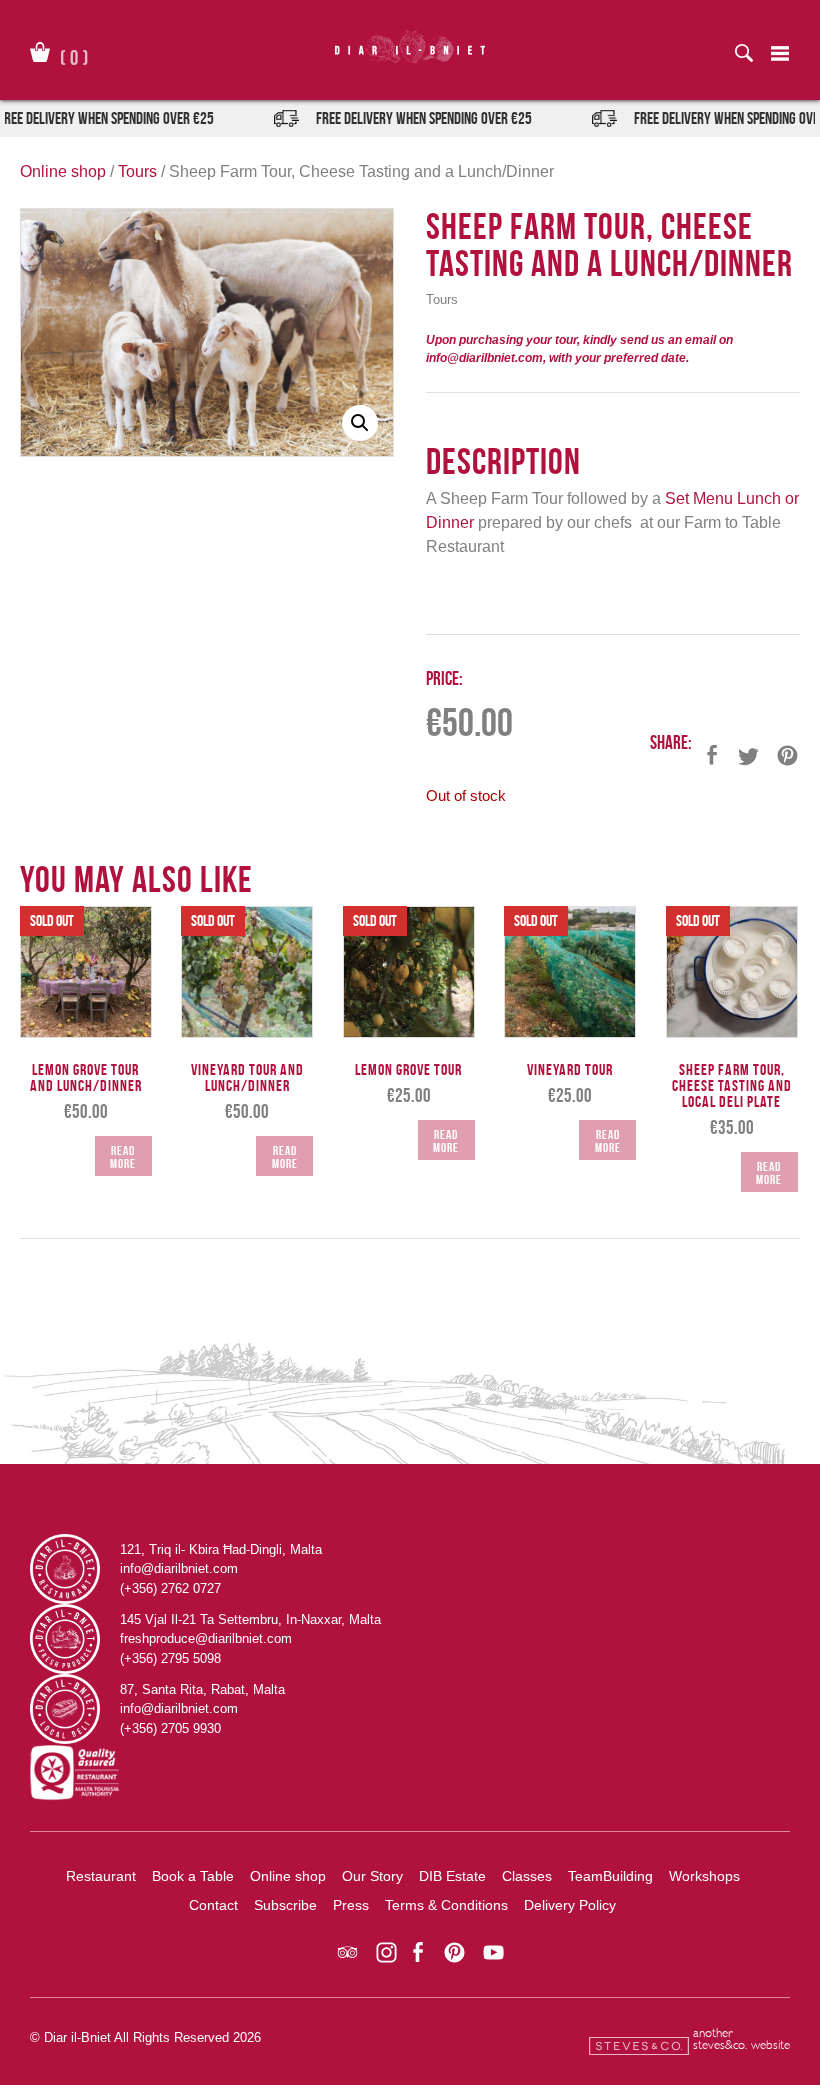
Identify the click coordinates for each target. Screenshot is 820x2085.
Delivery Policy (570, 1905)
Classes (527, 1876)
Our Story (372, 1876)
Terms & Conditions (446, 1905)
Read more (123, 1157)
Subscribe (285, 1905)
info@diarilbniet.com (179, 1568)
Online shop (63, 171)
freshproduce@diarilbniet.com (206, 1638)
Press (351, 1905)
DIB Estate (452, 1876)
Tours (137, 171)
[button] (360, 423)
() (74, 54)
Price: (444, 678)
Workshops (704, 1876)
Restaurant (101, 1876)
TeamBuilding (610, 1876)
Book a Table (193, 1876)
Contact (213, 1905)
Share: (671, 742)
